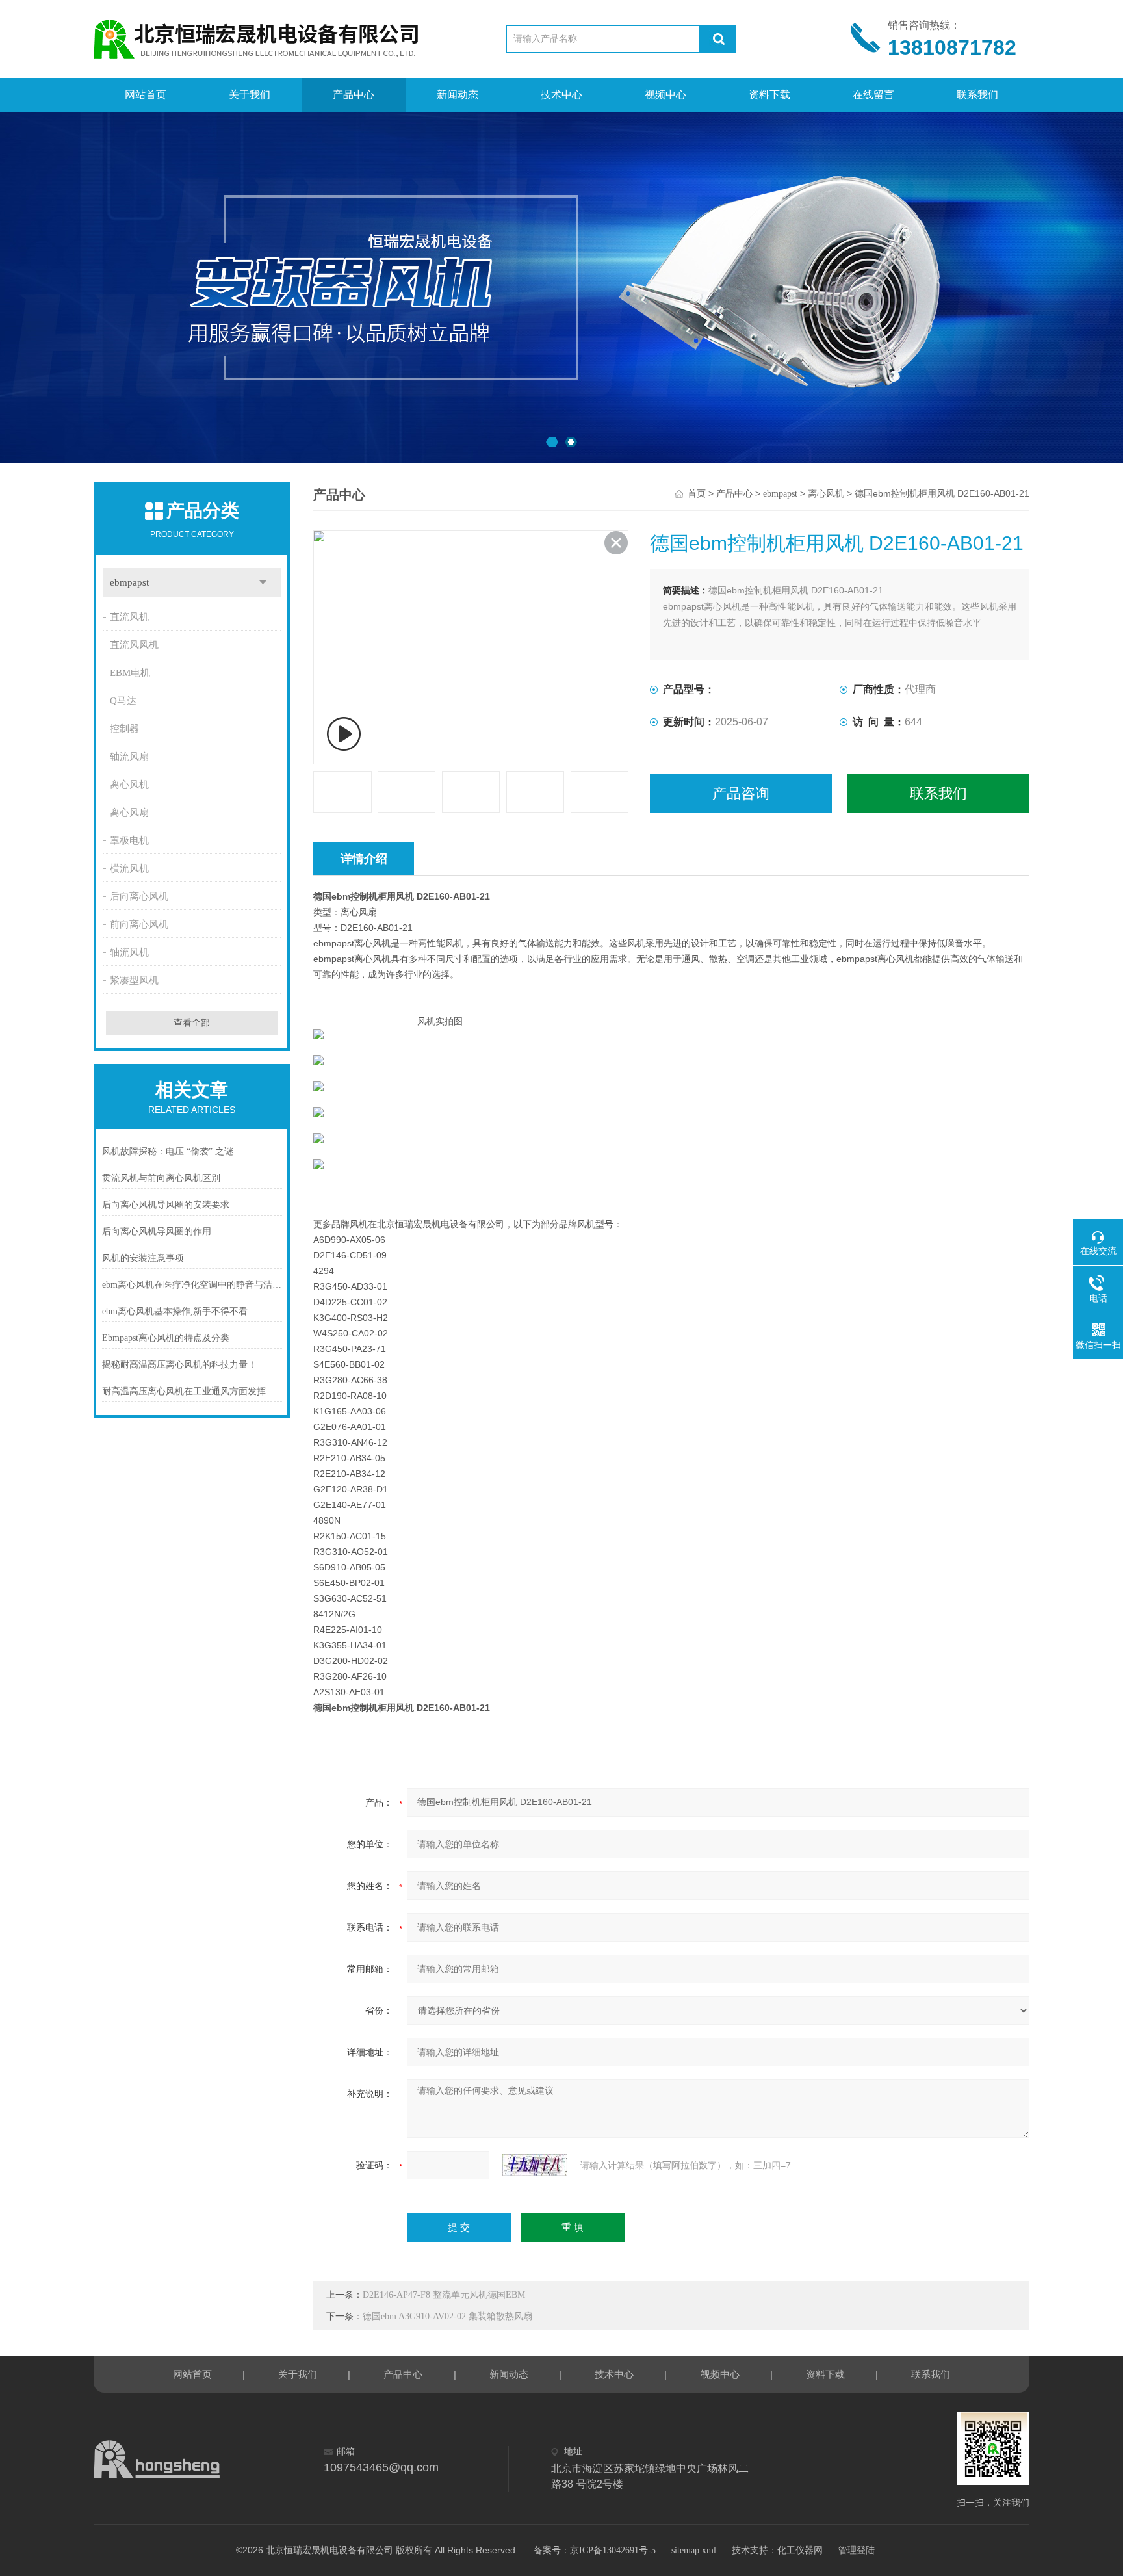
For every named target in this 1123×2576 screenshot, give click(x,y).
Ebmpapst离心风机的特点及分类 (166, 1338)
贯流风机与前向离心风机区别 (161, 1178)
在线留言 (873, 95)
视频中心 (665, 95)
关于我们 (250, 95)
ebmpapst (129, 582)
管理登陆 (857, 2550)
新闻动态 (458, 95)
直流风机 (129, 617)
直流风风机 (134, 645)
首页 (697, 494)
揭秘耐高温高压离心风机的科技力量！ (179, 1365)
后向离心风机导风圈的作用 (157, 1231)
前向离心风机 (139, 924)
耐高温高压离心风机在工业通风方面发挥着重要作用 (192, 1391)
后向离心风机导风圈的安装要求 (166, 1205)
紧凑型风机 (134, 980)
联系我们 (977, 95)
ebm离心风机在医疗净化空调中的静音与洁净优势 (192, 1285)
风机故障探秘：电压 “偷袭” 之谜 (168, 1151)
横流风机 (129, 868)
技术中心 (561, 95)
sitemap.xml (694, 2550)
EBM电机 (130, 673)
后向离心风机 (139, 896)
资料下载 (769, 95)
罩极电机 (129, 840)
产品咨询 (741, 793)
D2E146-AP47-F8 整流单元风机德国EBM (444, 2295)
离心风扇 (129, 813)
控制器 (124, 729)
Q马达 (123, 701)
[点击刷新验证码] (535, 2165)
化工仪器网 (800, 2550)
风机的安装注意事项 (143, 1258)
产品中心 (354, 95)
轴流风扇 (129, 757)
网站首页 (146, 95)
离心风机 (129, 785)
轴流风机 (129, 952)
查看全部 (192, 1023)
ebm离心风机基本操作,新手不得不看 (175, 1311)
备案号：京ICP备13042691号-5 (595, 2550)
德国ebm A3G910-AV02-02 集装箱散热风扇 (447, 2316)
